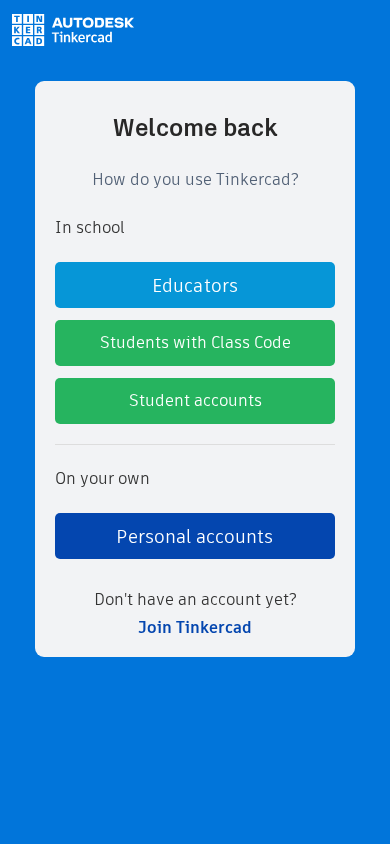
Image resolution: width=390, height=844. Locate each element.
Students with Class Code (195, 342)
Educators (195, 285)
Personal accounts (194, 536)
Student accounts (195, 400)
